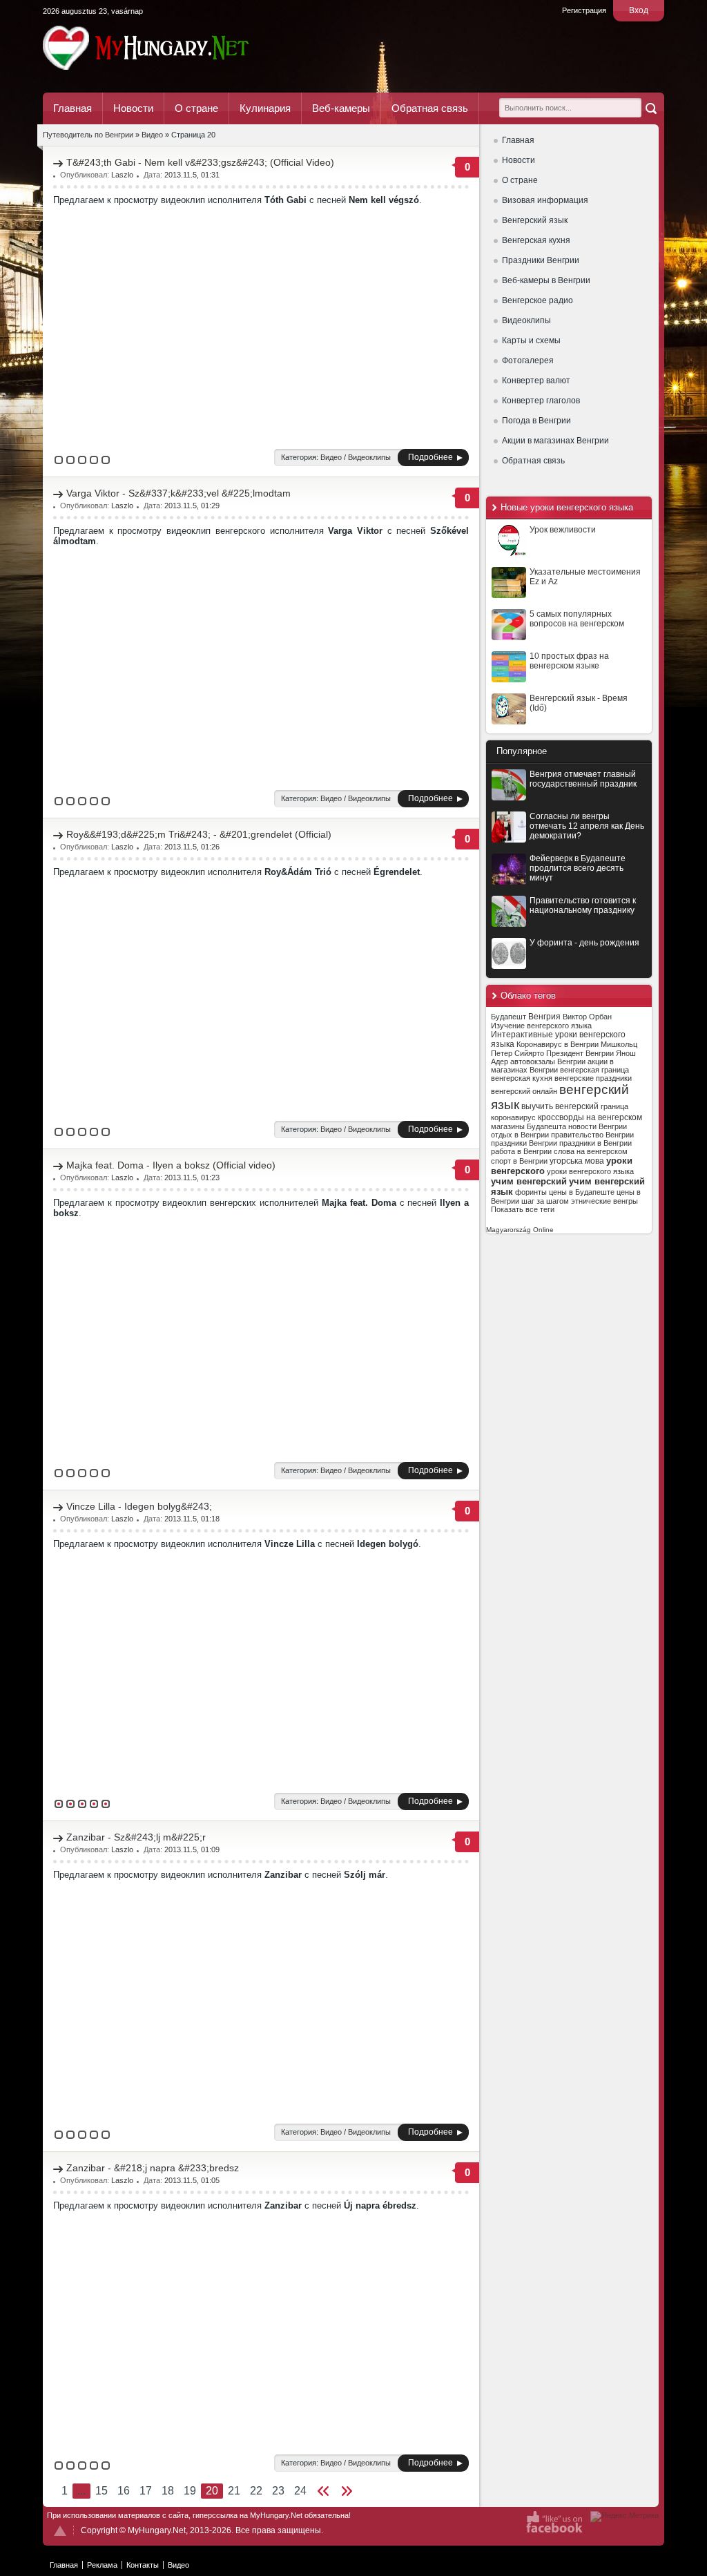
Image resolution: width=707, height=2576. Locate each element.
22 (256, 2491)
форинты (531, 1192)
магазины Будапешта (529, 1126)
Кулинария (265, 108)
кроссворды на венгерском (590, 1117)
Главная (72, 108)
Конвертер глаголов (541, 401)
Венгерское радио (537, 300)
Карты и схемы (531, 340)
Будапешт (509, 1017)
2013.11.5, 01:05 (192, 2180)
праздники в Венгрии (595, 1143)
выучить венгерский (560, 1106)
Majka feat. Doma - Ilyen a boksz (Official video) (171, 1165)
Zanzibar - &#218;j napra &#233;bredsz (153, 2168)
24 (300, 2491)
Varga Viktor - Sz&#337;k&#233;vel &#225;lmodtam (178, 493)
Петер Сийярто (517, 1053)
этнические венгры (604, 1201)
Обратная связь (430, 108)
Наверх (60, 2531)
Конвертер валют (536, 381)
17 (146, 2491)
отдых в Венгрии (520, 1135)
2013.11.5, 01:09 (192, 1849)
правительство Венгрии (592, 1135)
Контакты (143, 2565)
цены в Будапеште (582, 1192)
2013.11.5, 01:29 (192, 506)
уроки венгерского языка (590, 1171)
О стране (196, 108)
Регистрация (584, 10)
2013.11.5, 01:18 (192, 1519)
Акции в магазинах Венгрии (555, 441)
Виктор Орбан (587, 1017)
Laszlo (122, 175)
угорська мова (577, 1161)
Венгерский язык (535, 220)
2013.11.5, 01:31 (192, 175)
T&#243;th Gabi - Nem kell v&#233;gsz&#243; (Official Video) (200, 162)
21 (234, 2491)
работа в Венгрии (521, 1151)
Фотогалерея (528, 361)
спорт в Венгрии (519, 1161)
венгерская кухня (522, 1078)
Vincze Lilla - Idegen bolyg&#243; (139, 1506)
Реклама (102, 2565)
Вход (639, 10)
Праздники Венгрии (541, 260)
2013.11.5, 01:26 (192, 847)
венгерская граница (594, 1070)
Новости (133, 108)
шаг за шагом (545, 1201)
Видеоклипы (526, 320)
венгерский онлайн (524, 1091)
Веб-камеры (341, 108)
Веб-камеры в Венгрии (546, 280)
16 (124, 2491)
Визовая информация (545, 200)
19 (190, 2491)
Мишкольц (619, 1044)
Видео (331, 457)
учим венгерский (529, 1181)
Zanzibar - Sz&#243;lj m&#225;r (136, 1837)
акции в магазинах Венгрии (552, 1066)
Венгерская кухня (536, 240)
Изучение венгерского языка (541, 1026)
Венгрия (544, 1017)
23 (278, 2491)
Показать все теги (523, 1209)
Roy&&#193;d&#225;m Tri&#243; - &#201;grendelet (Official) (199, 834)
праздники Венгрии (524, 1143)
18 (168, 2491)
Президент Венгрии (580, 1053)
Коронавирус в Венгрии (558, 1044)
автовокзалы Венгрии (548, 1061)
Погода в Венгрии (536, 421)
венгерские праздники (593, 1078)
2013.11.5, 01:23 (192, 1178)
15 (101, 2491)
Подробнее (430, 457)
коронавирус (513, 1117)
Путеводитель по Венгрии (184, 48)
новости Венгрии (598, 1126)
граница (614, 1106)
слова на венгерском (591, 1151)
